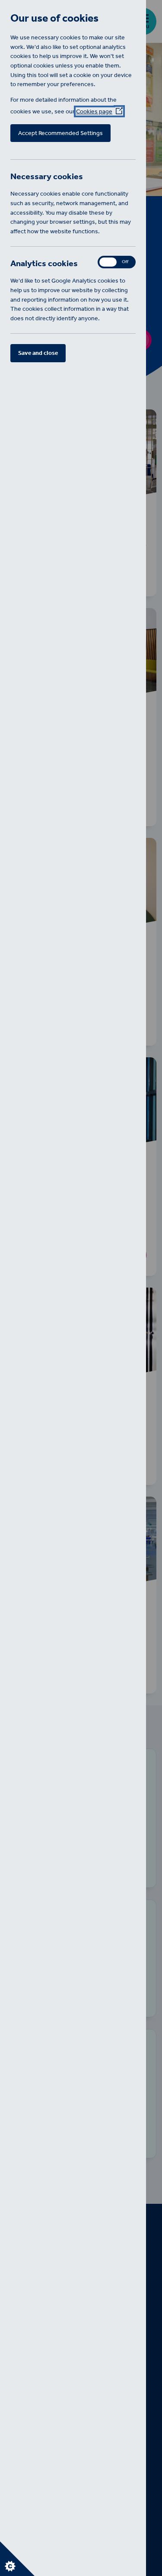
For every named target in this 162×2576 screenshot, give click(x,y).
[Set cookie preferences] (17, 2559)
